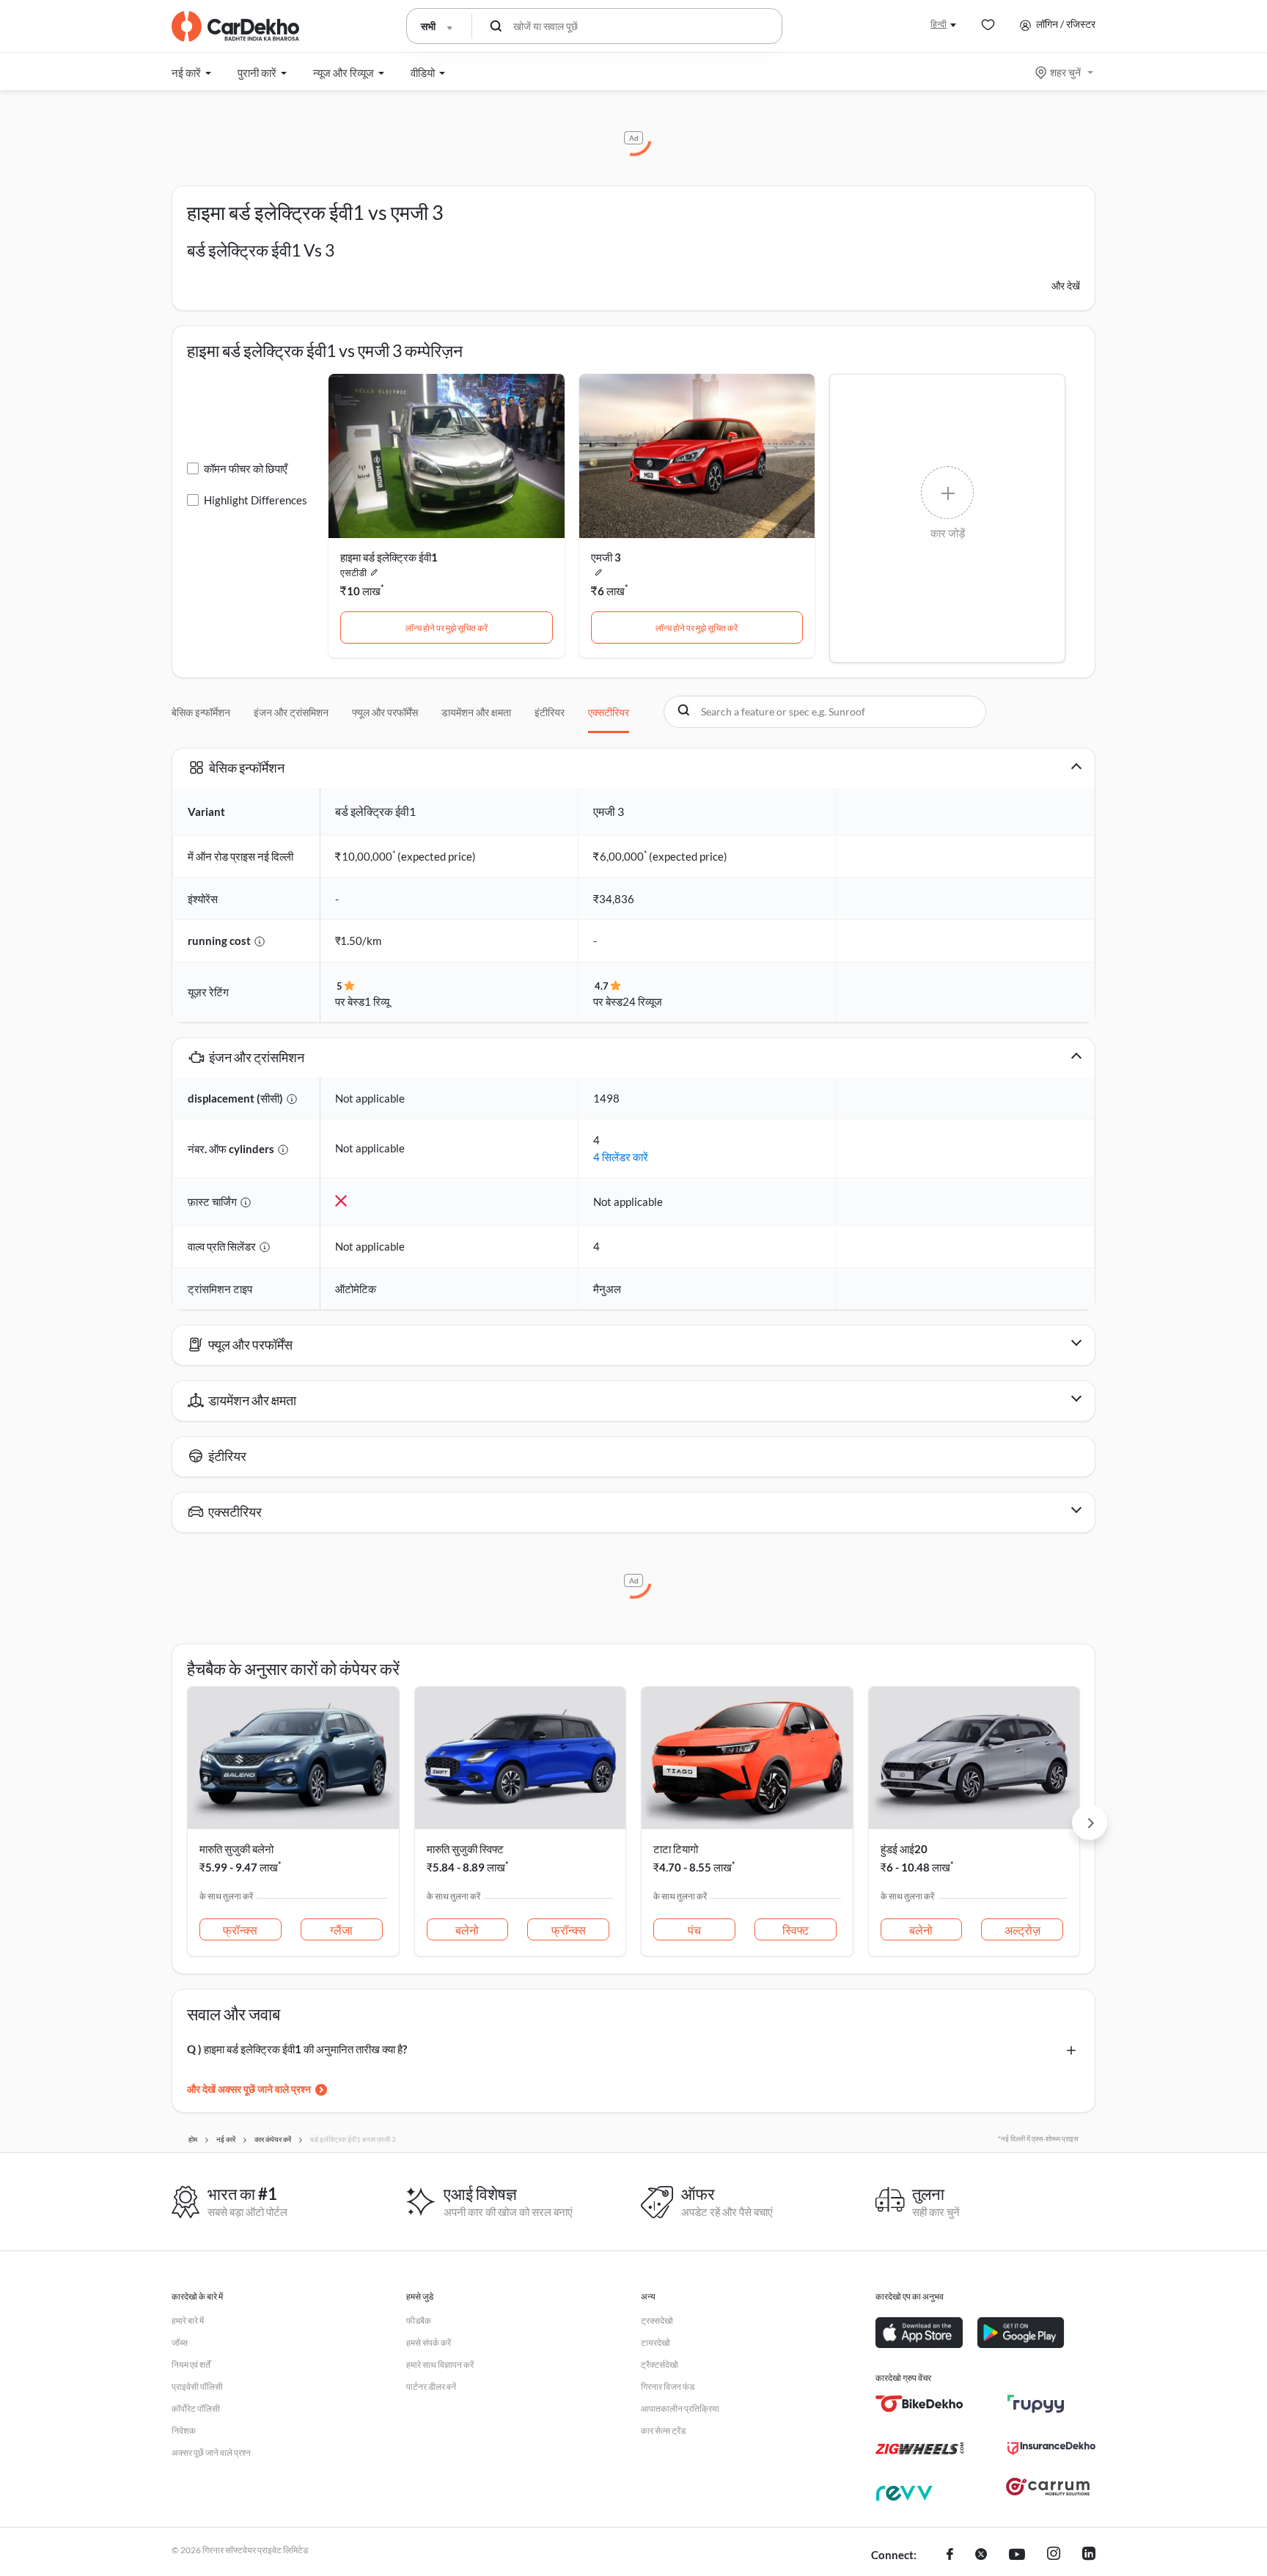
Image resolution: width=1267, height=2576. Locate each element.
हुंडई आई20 (904, 1849)
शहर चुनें (1065, 72)
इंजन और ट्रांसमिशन (291, 712)
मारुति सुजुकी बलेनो (236, 1849)
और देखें (1066, 286)
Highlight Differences (256, 500)
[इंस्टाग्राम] (1054, 2555)
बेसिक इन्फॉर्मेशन (201, 712)
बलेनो (467, 1930)
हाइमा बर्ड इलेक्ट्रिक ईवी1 (389, 557)
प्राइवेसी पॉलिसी (197, 2387)
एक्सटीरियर (609, 712)
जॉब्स (180, 2343)
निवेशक (184, 2430)
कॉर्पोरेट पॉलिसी (196, 2408)
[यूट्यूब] (1017, 2555)
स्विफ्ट (796, 1930)
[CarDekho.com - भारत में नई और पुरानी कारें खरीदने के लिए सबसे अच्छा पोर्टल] (235, 26)
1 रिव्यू (377, 1001)
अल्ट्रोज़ (1022, 1930)
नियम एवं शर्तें (191, 2365)
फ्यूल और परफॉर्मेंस (385, 712)
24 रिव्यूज (642, 1001)
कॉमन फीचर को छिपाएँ (246, 468)
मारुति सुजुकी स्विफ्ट (465, 1849)
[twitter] (981, 2555)
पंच (694, 1930)
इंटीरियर (550, 712)
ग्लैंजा (341, 1930)
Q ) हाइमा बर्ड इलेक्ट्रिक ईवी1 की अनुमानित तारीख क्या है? (297, 2049)
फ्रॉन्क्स (240, 1930)
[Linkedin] (1089, 2555)
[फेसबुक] (950, 2555)
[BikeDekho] (919, 2404)
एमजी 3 (606, 557)
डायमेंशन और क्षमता (476, 712)
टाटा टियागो (676, 1849)
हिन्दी (939, 24)
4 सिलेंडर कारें (621, 1157)
